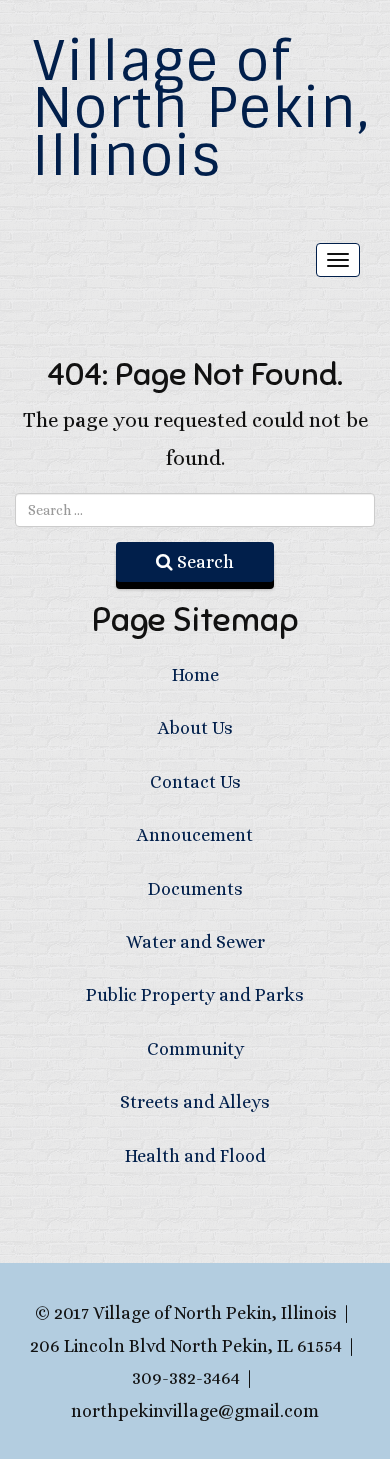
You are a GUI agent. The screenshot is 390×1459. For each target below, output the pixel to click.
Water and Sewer (195, 942)
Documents (195, 889)
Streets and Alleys (195, 1102)
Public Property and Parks (195, 995)
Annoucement (195, 835)
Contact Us (195, 782)
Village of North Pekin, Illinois (201, 108)
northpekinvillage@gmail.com (195, 1411)
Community (195, 1049)
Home (195, 675)
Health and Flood (195, 1156)
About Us (195, 728)
